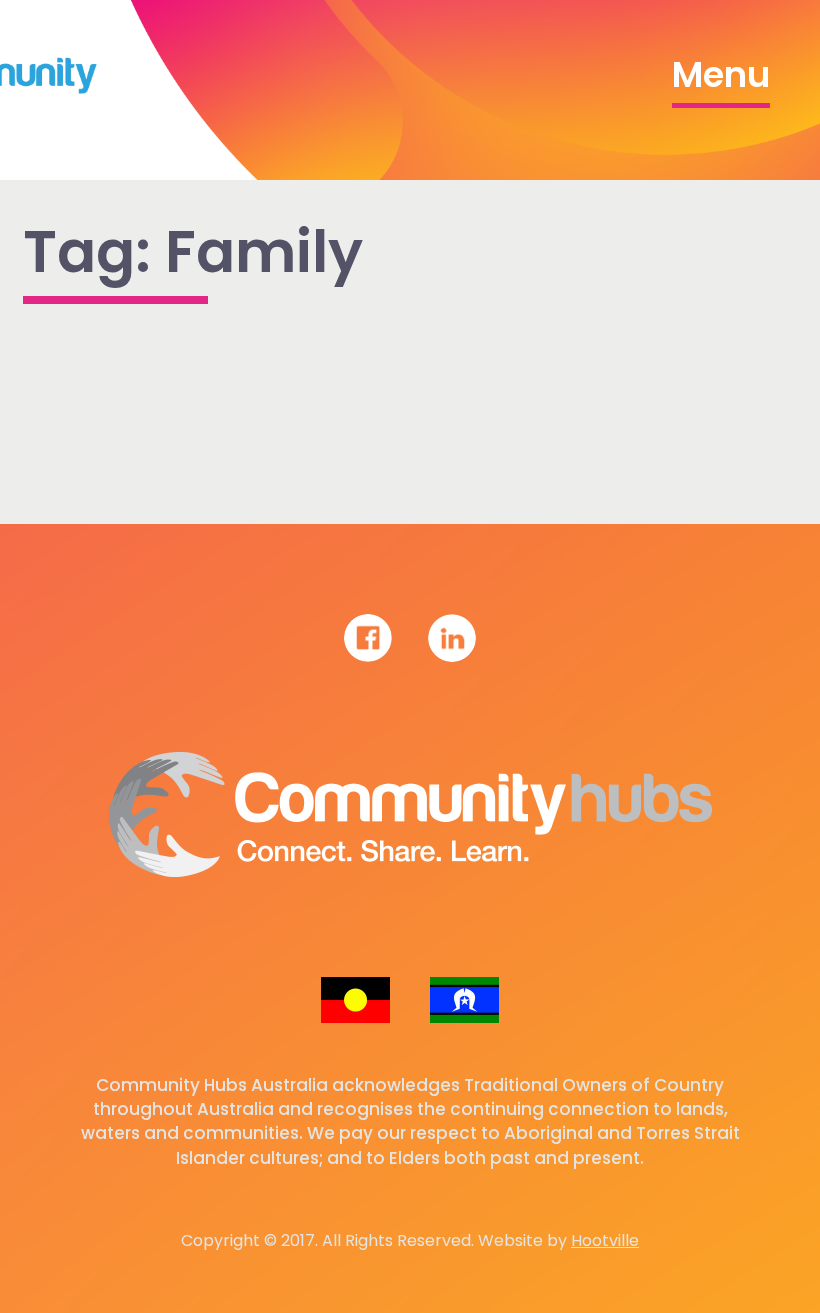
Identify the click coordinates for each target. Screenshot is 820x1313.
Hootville (605, 1240)
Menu (721, 74)
